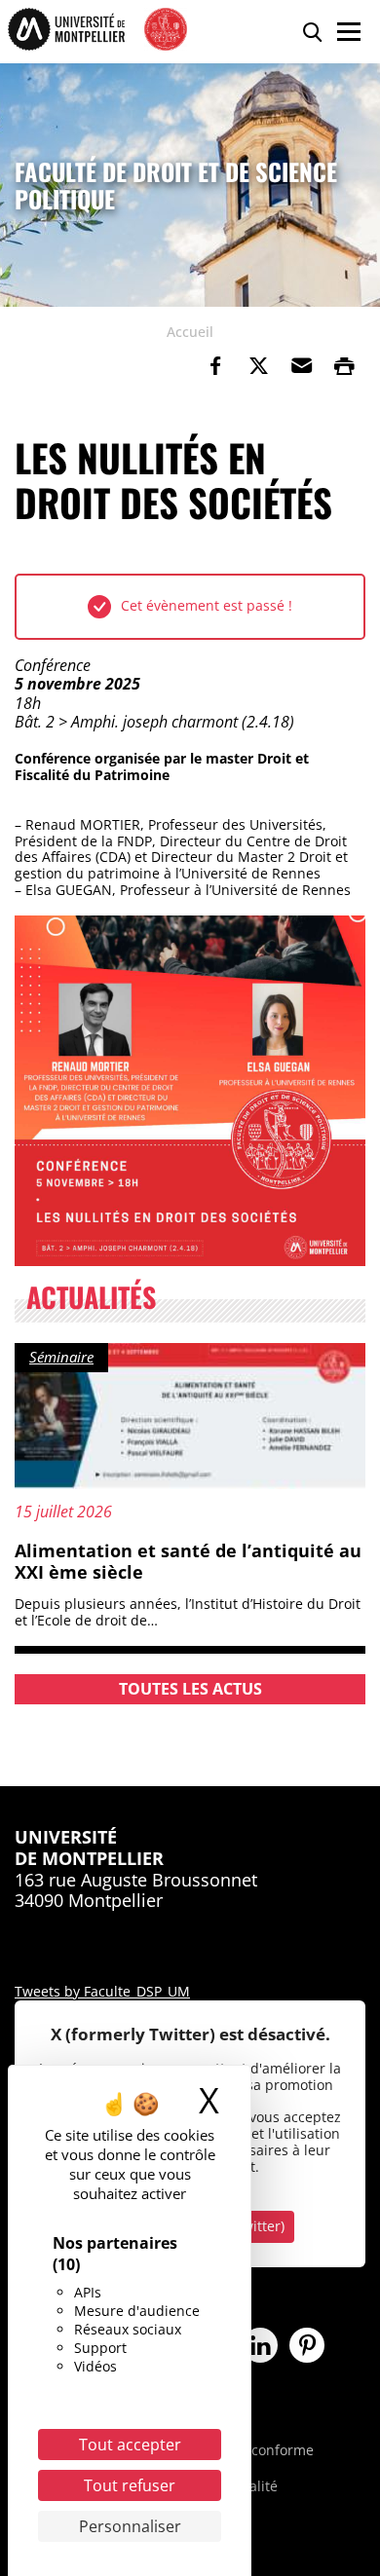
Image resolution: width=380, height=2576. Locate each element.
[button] (301, 366)
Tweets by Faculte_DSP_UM (102, 1991)
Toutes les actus (190, 1689)
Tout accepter (130, 2445)
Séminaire (61, 1357)
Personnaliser (130, 2526)
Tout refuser (130, 2485)
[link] (215, 366)
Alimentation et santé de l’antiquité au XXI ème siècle (188, 1561)
